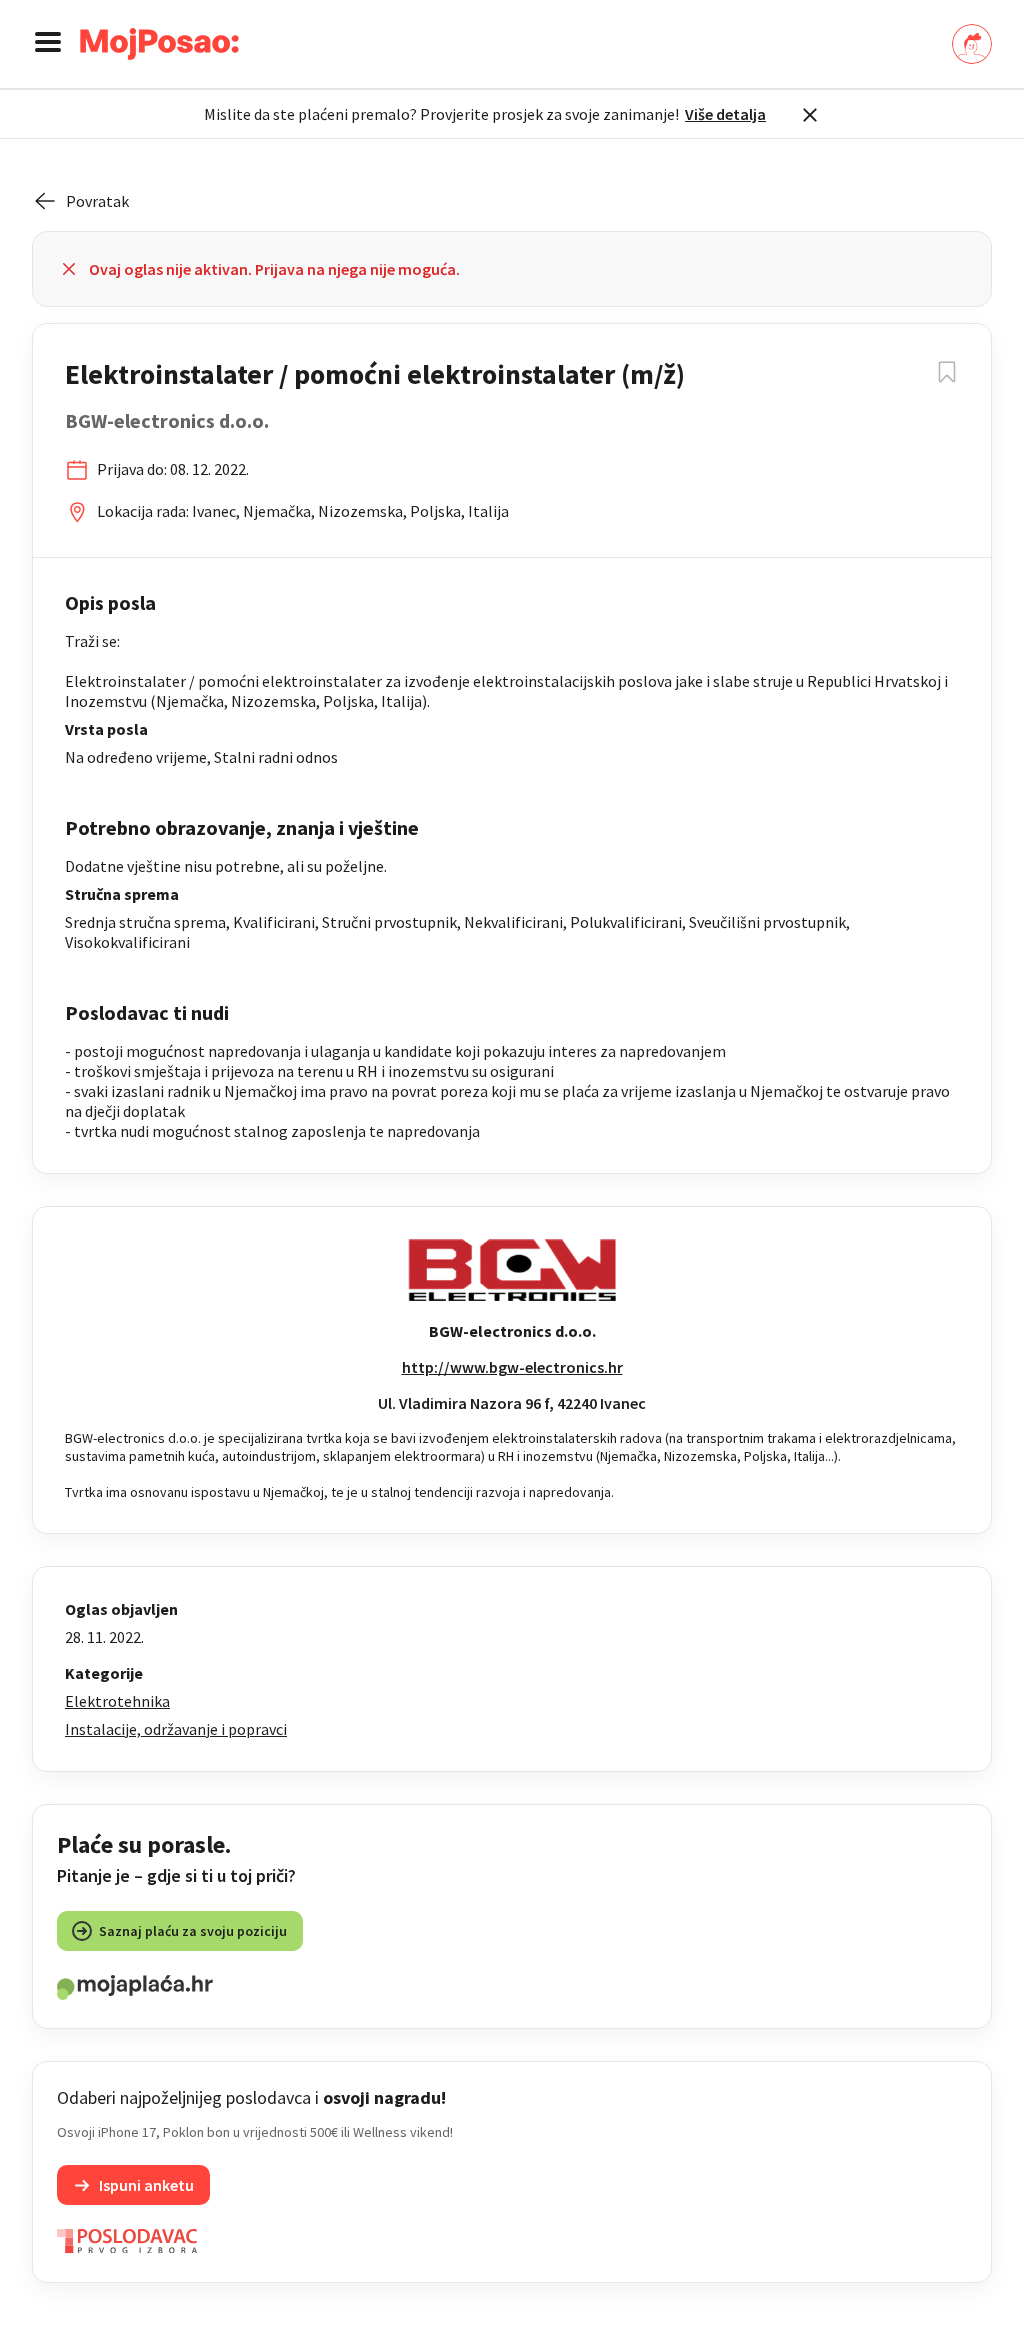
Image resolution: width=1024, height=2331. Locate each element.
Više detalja (725, 114)
